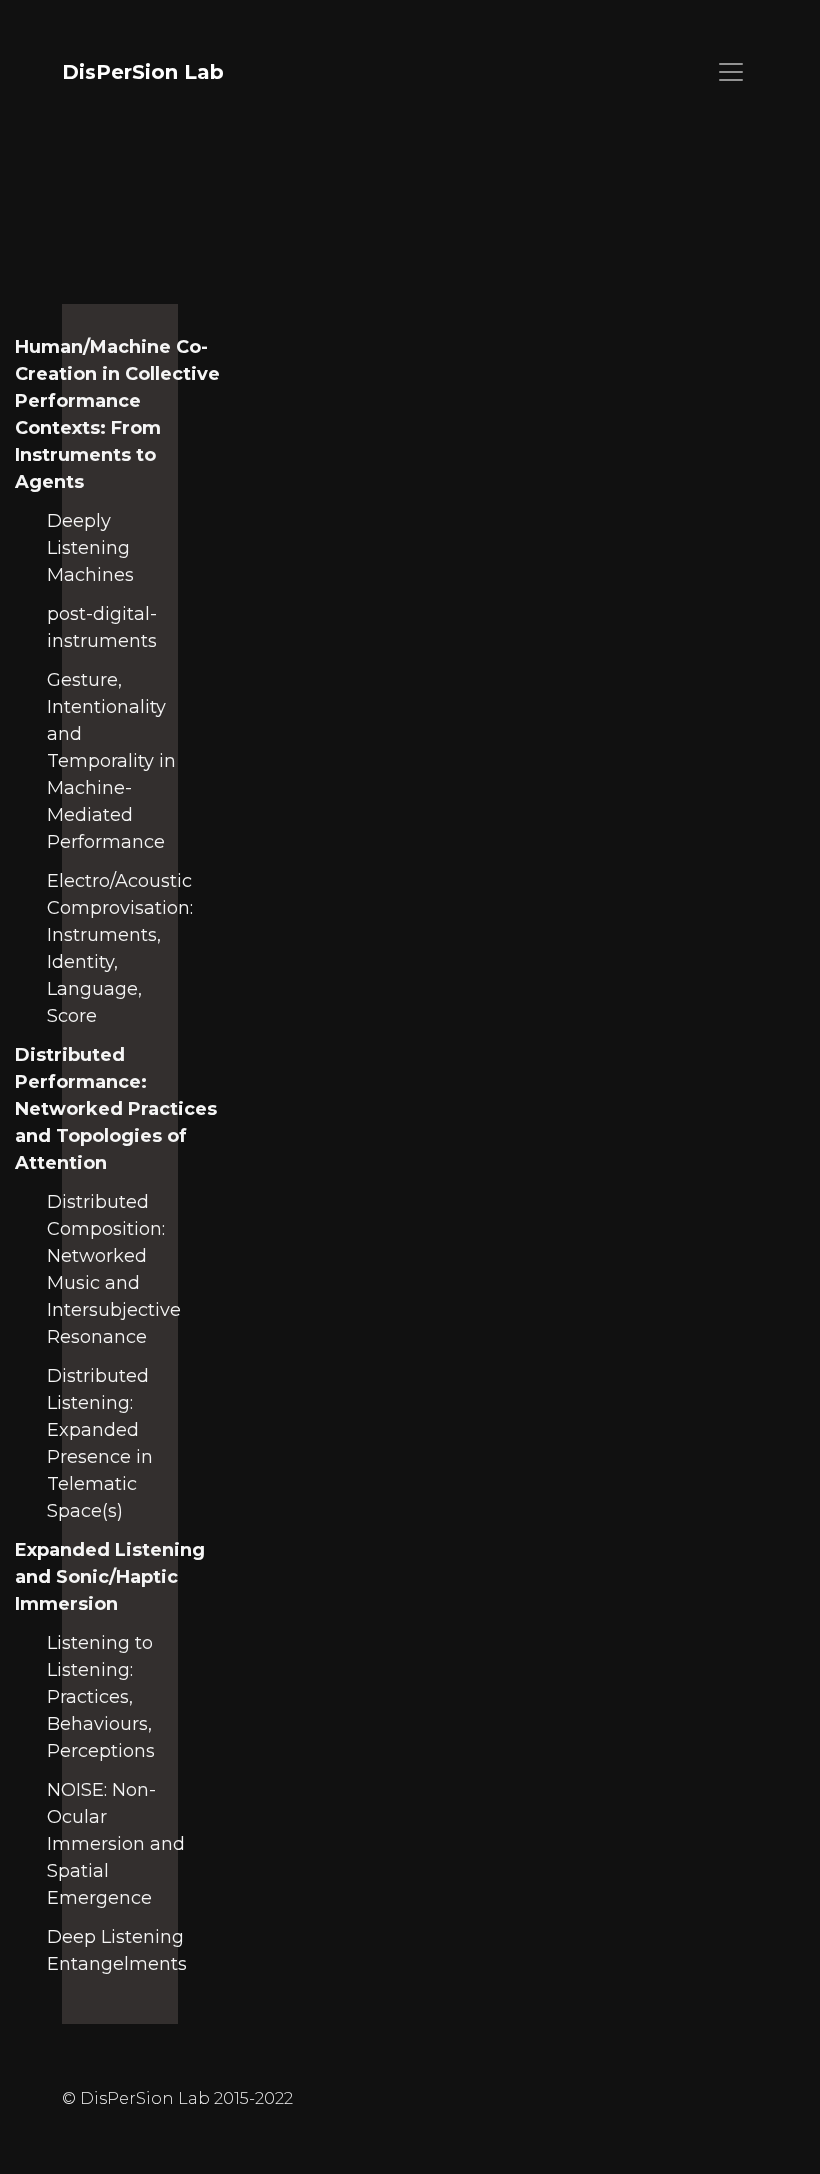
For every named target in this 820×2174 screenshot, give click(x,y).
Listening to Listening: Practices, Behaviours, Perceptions (101, 1697)
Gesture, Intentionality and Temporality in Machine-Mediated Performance (111, 761)
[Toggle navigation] (731, 72)
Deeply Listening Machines (90, 548)
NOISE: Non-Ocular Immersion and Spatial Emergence (116, 1844)
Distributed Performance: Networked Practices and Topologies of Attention (116, 1109)
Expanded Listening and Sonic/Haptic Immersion (110, 1577)
